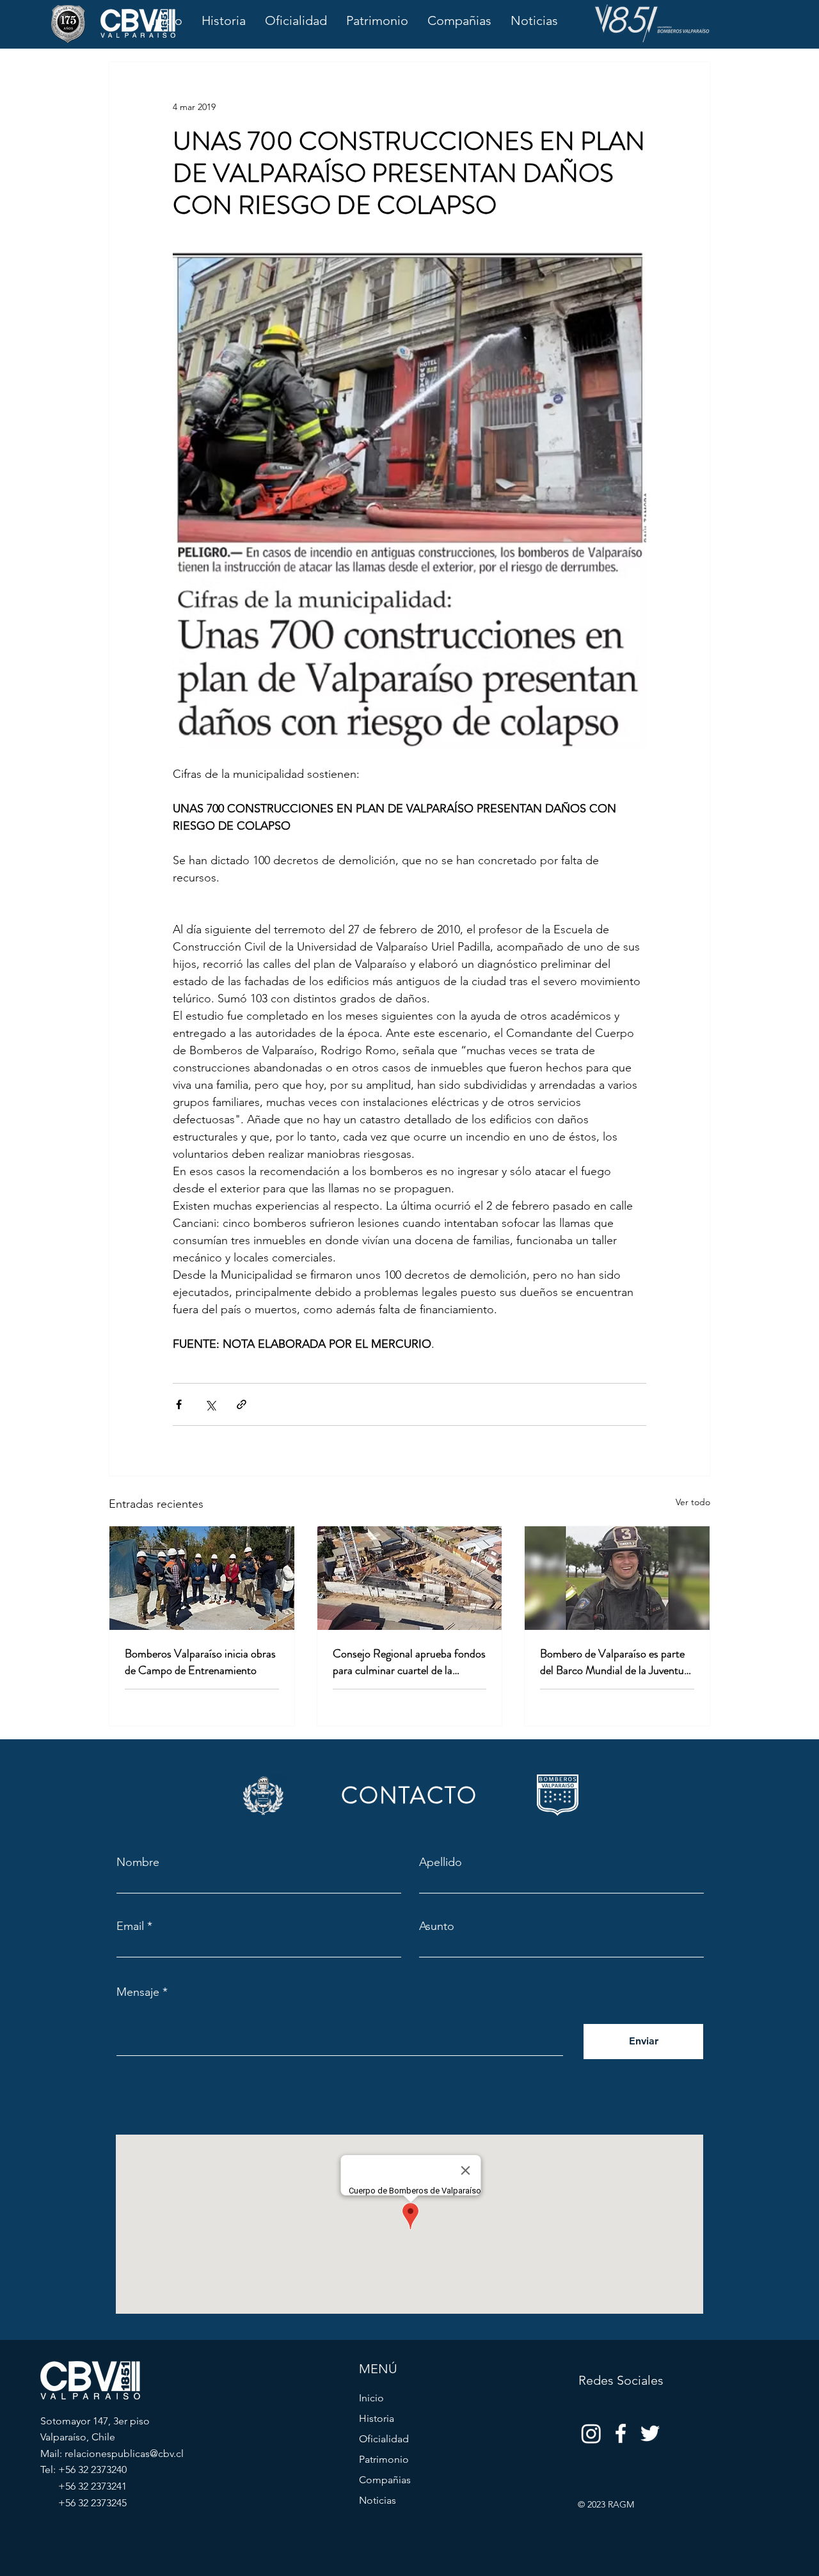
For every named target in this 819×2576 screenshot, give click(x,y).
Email (130, 1926)
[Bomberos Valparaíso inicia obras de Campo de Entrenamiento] (202, 1578)
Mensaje (138, 1992)
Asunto (437, 1926)
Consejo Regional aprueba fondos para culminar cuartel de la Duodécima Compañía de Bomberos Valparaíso (409, 1662)
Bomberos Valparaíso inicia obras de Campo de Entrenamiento (200, 1662)
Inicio (371, 2398)
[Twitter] (650, 2433)
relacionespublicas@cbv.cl (124, 2454)
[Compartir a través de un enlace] (242, 1404)
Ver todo (693, 1502)
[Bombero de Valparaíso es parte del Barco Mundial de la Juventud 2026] (617, 1578)
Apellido (441, 1862)
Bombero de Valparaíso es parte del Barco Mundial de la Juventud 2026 (615, 1662)
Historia (377, 2418)
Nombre (138, 1862)
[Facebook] (621, 2433)
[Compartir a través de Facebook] (179, 1404)
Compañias (385, 2480)
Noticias (378, 2500)
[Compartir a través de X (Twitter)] (210, 1404)
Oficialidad (384, 2439)
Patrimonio (384, 2459)
